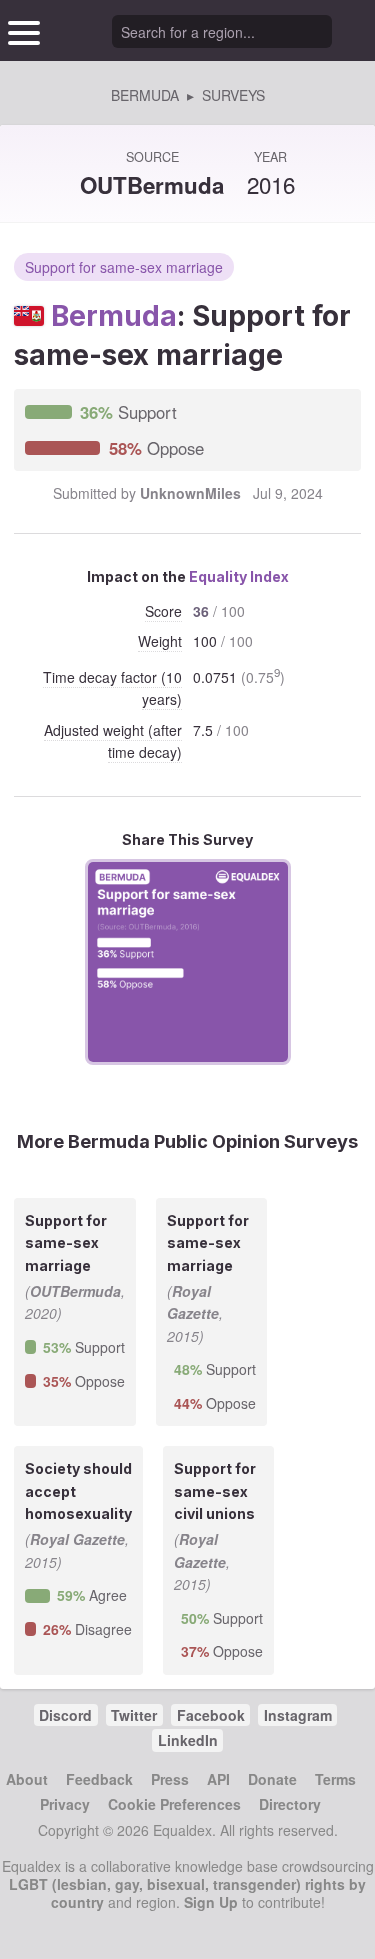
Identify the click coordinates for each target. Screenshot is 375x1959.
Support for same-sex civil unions (215, 1491)
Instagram (298, 1715)
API (218, 1779)
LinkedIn (188, 1740)
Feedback (99, 1779)
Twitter (134, 1715)
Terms (335, 1779)
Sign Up (211, 1902)
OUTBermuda (152, 185)
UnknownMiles (190, 493)
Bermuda (114, 316)
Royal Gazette (77, 1539)
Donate (272, 1779)
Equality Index (239, 576)
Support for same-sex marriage (124, 267)
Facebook (211, 1715)
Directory (290, 1804)
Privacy (65, 1804)
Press (170, 1779)
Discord (65, 1715)
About (27, 1779)
